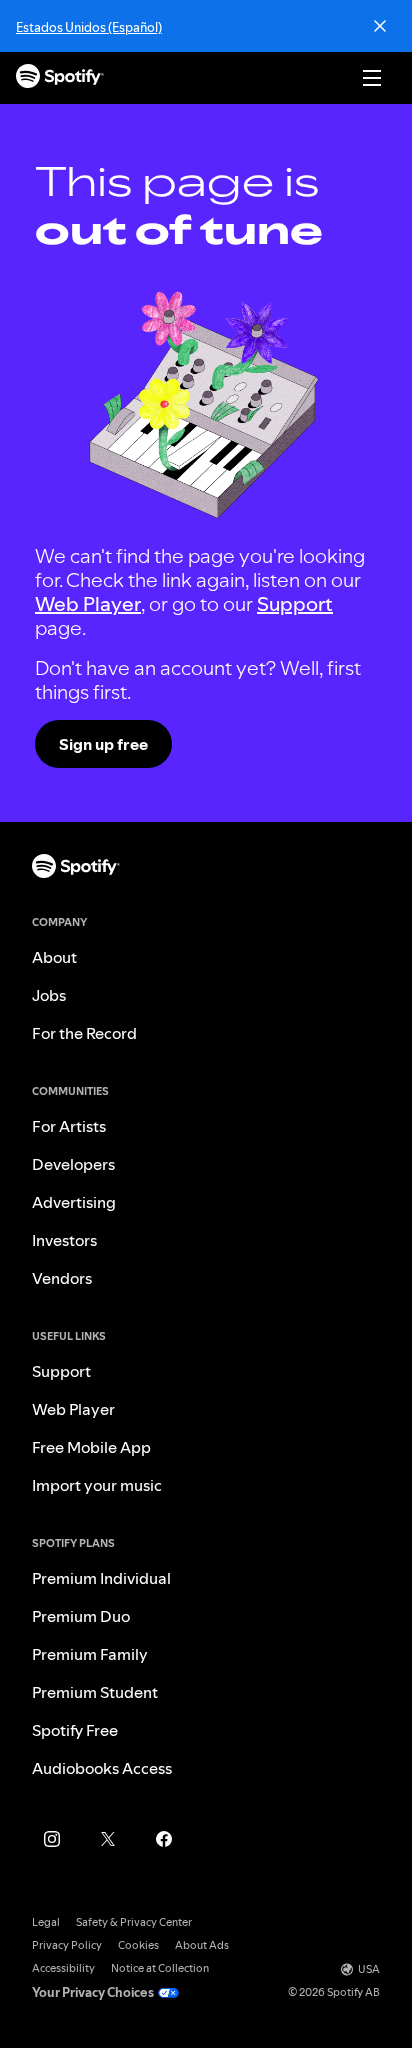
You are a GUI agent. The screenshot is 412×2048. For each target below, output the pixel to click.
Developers (73, 1164)
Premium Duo (81, 1616)
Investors (64, 1240)
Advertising (74, 1202)
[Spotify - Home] (60, 78)
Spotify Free (75, 1730)
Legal (46, 1922)
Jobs (49, 995)
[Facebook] (164, 1839)
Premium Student (95, 1692)
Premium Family (90, 1654)
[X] (108, 1839)
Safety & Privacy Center (134, 1922)
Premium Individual (101, 1578)
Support (295, 604)
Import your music (97, 1485)
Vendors (62, 1278)
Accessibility (63, 1968)
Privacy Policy (67, 1945)
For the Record (84, 1033)
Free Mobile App (91, 1447)
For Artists (69, 1126)
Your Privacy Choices (93, 1992)
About (54, 957)
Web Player (88, 604)
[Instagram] (52, 1839)
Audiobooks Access (102, 1768)
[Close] (380, 26)
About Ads (202, 1945)
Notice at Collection (160, 1968)
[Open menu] (372, 78)
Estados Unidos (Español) (89, 27)
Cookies (138, 1945)
